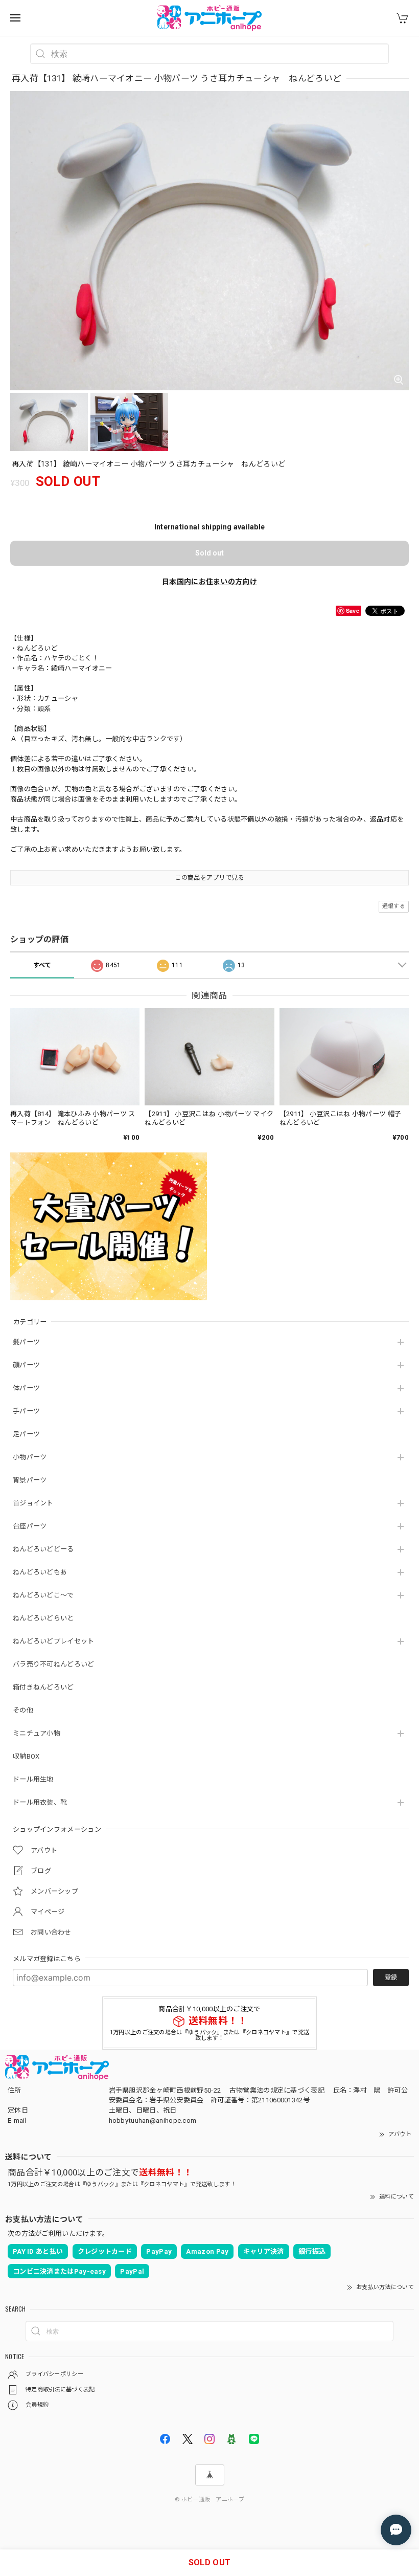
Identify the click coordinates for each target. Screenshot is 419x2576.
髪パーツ (26, 1342)
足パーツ (26, 1434)
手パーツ (26, 1411)
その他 (23, 1710)
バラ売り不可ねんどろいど (54, 1664)
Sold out (209, 553)
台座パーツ (30, 1526)
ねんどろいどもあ (40, 1572)
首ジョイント (33, 1503)
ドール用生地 (33, 1779)
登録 (391, 1978)
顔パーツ (26, 1365)
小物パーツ (30, 1457)
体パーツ (26, 1388)
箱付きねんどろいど (43, 1687)
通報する (394, 906)
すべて (42, 965)
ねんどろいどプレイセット (54, 1641)
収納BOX (26, 1756)
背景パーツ (30, 1480)
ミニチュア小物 (37, 1733)
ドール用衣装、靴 (40, 1802)
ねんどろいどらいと (43, 1618)
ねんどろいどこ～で (43, 1595)
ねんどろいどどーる (43, 1549)
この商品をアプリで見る (209, 878)
